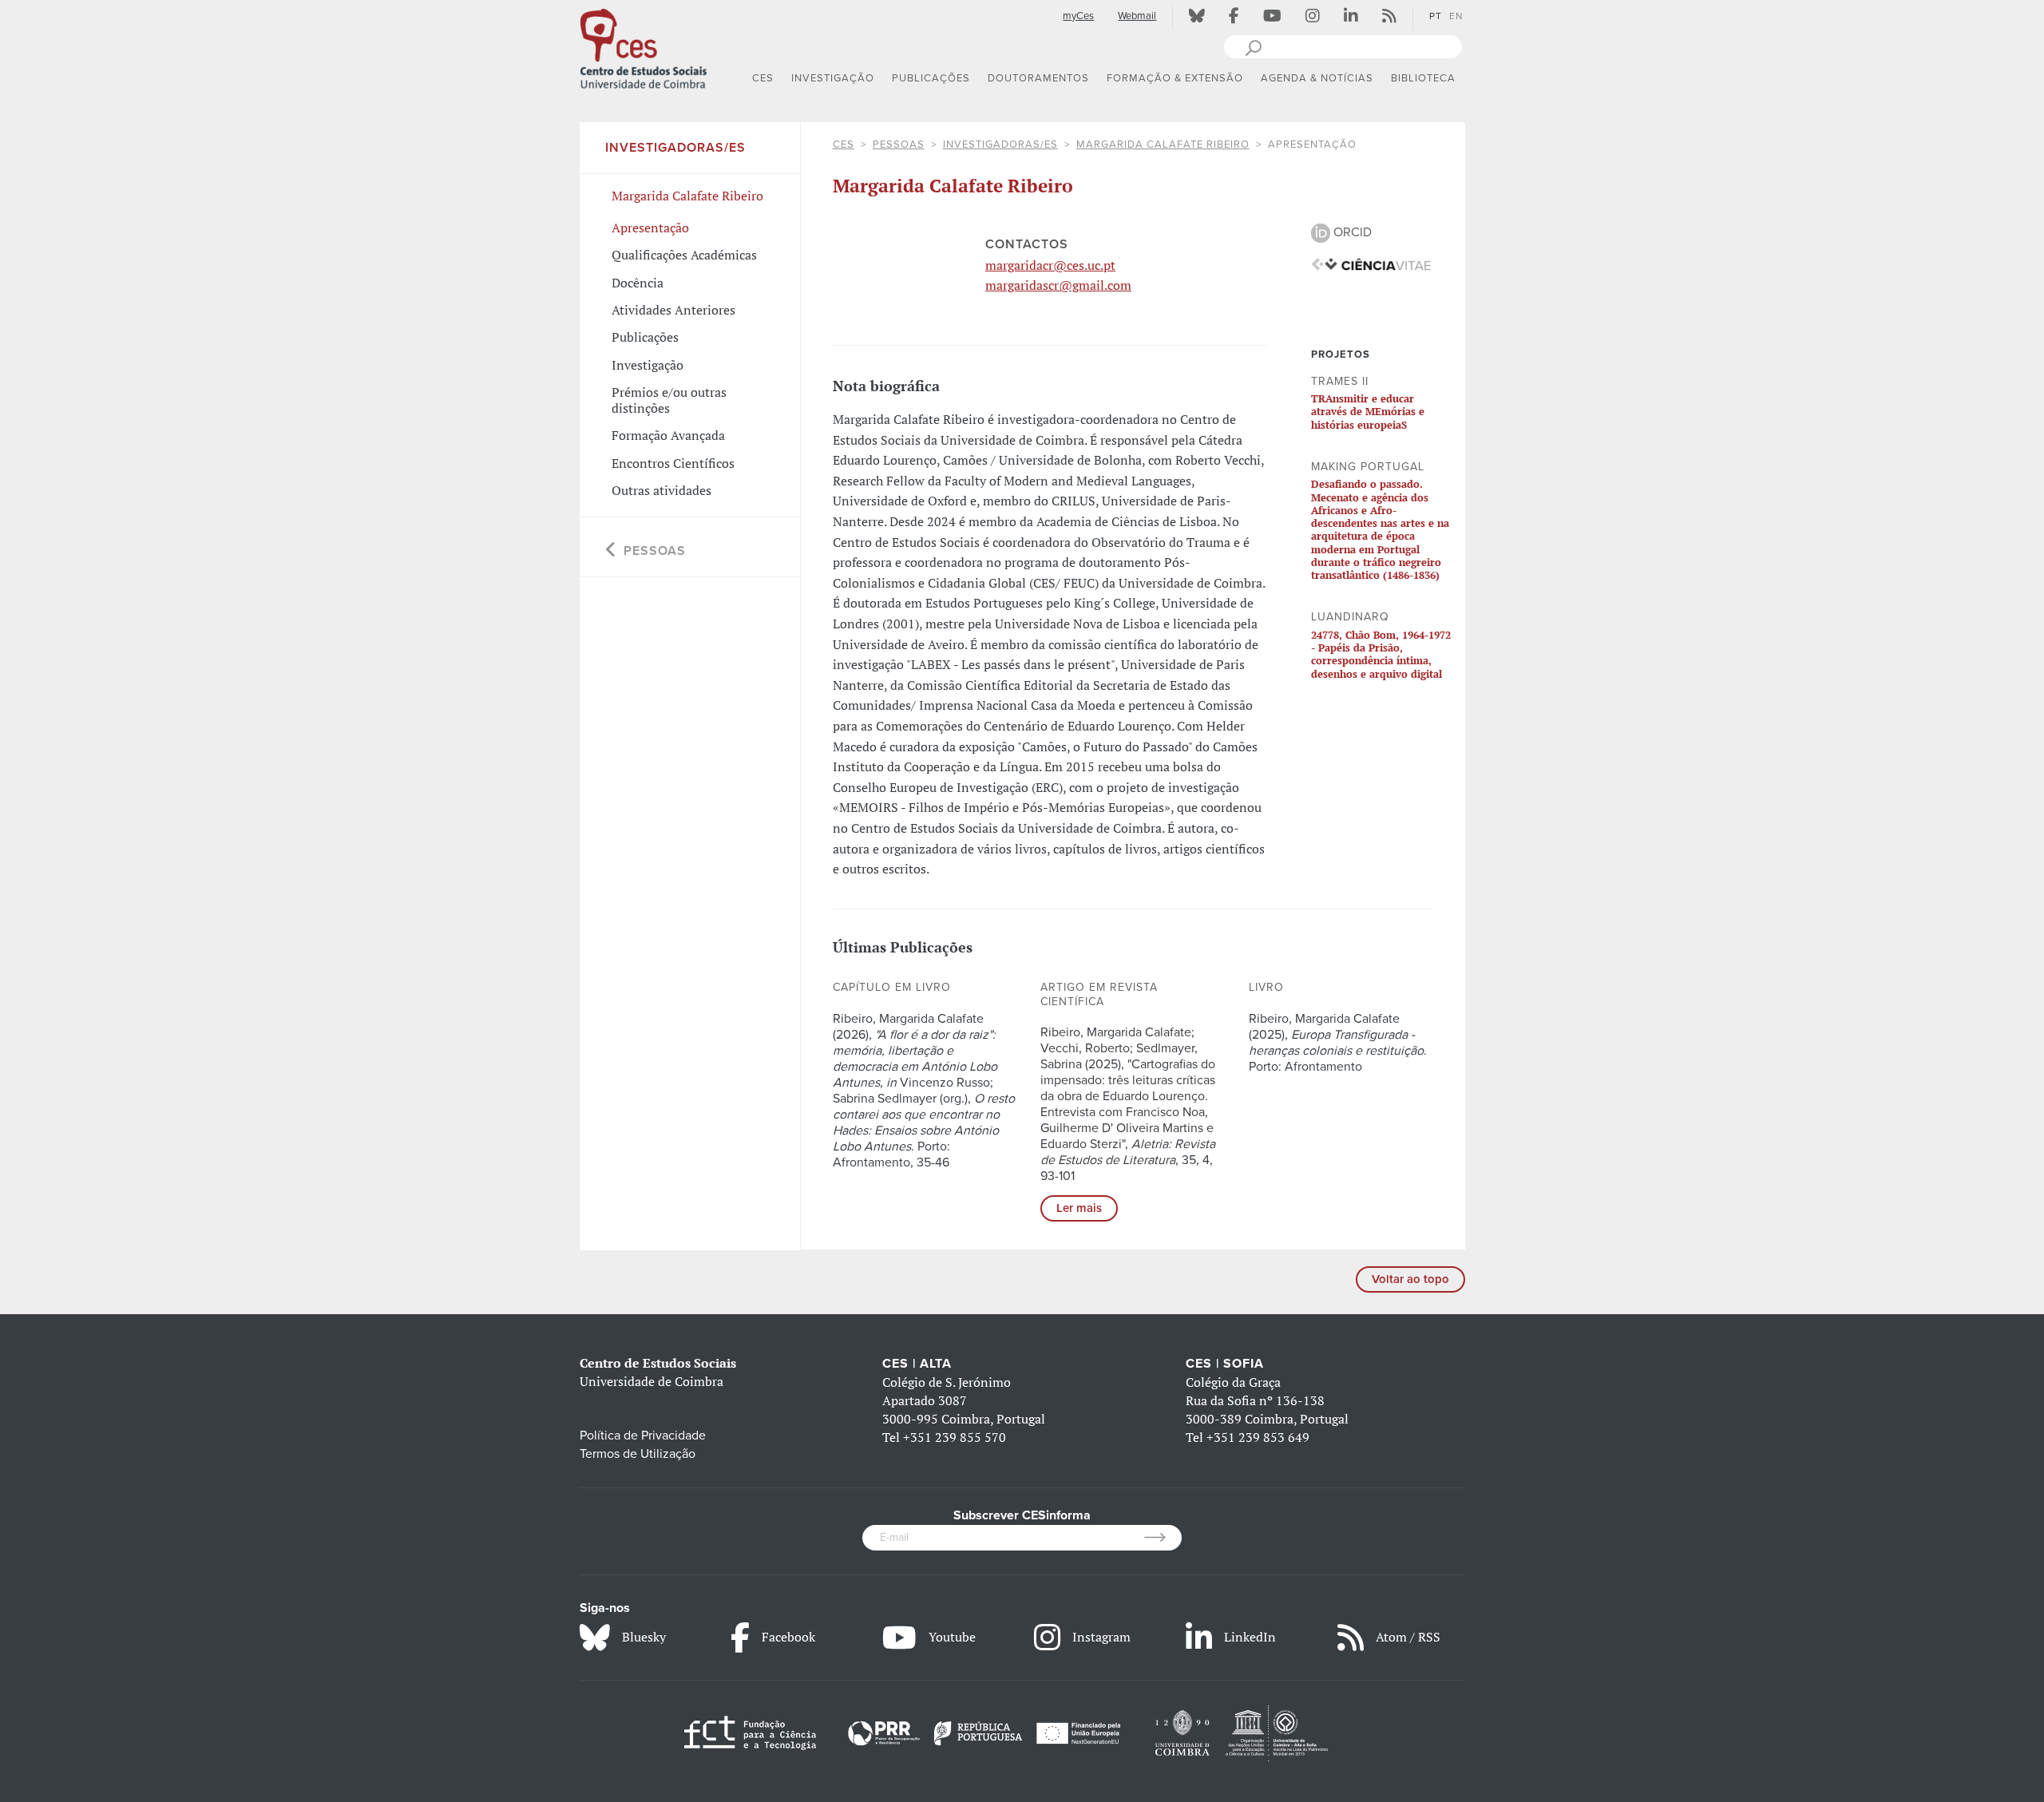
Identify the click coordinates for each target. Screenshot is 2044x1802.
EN (1456, 16)
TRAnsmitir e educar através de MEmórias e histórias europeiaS (1368, 412)
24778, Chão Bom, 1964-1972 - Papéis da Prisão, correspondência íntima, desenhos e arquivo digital (1381, 654)
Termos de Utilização (638, 1454)
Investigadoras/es (1000, 145)
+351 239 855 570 (955, 1437)
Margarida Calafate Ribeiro (1163, 145)
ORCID (1351, 232)
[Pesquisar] (1253, 46)
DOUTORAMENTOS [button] (1038, 78)
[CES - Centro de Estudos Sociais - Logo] (644, 47)
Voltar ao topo (1410, 1279)
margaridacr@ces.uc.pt (1050, 265)
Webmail (1137, 16)
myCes (1078, 16)
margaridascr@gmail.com (1058, 285)
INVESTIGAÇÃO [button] (833, 78)
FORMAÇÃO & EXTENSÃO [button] (1175, 78)
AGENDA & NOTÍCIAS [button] (1317, 78)
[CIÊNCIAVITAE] (1371, 263)
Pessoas (899, 145)
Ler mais (1079, 1208)
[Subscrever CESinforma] (1163, 1538)
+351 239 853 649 (1258, 1437)
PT (1436, 16)
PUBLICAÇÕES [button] (931, 78)
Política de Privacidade (643, 1436)
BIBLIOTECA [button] (1423, 78)
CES (844, 145)
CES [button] (763, 78)
